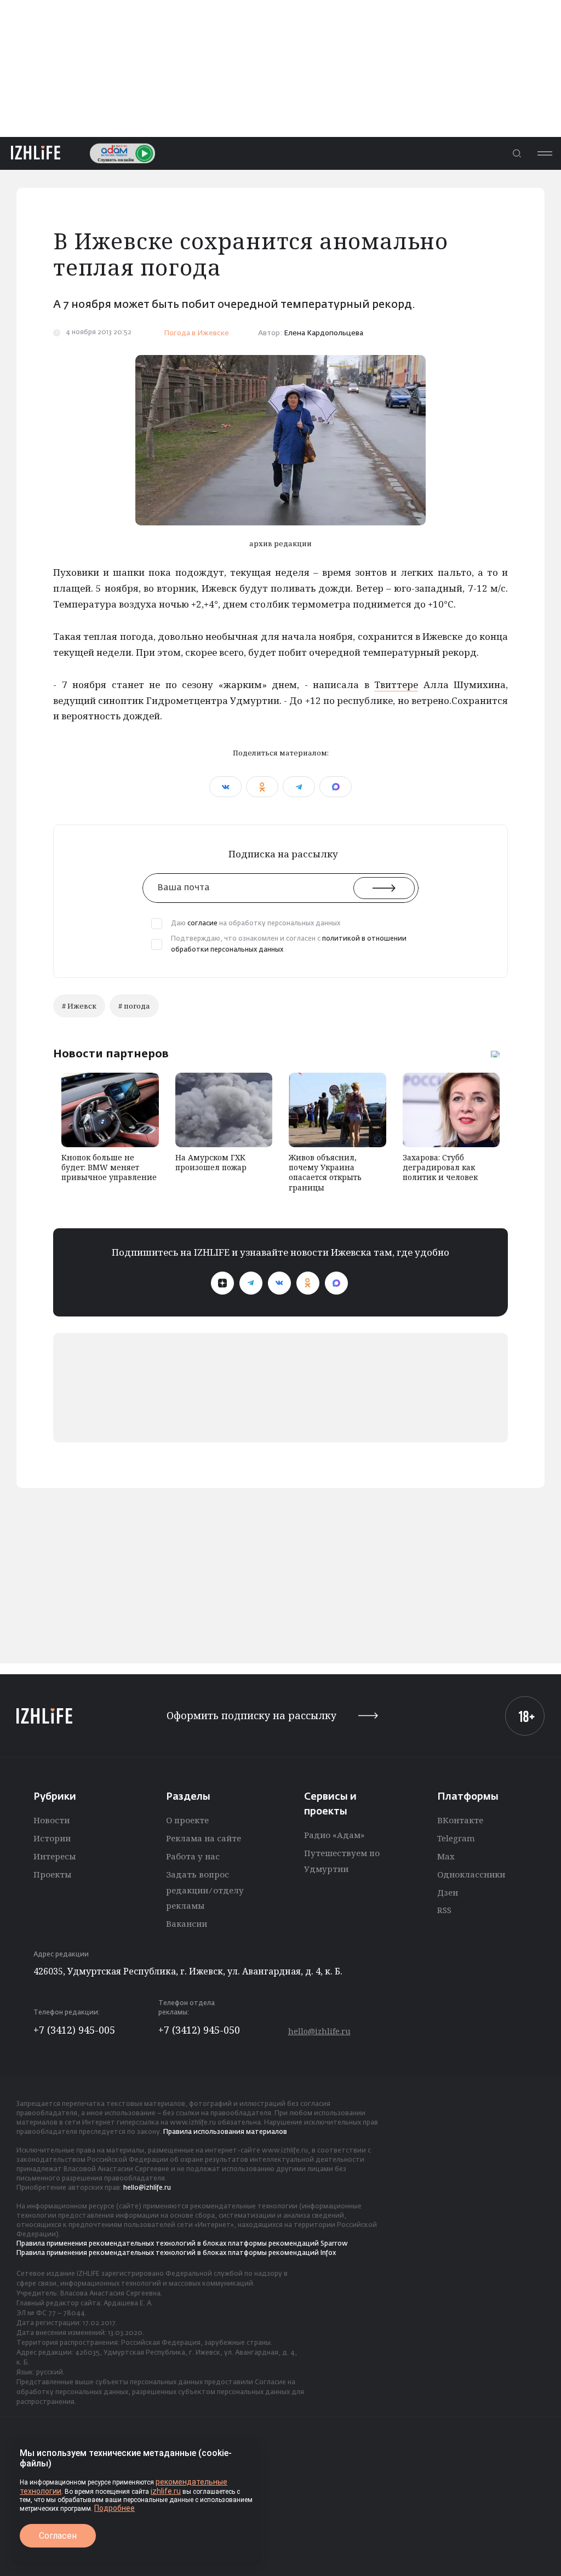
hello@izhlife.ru (319, 2031)
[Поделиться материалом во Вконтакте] (225, 787)
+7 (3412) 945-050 (199, 2030)
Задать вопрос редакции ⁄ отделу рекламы (205, 1890)
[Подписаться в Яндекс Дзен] (222, 1283)
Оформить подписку (251, 1716)
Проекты (52, 1874)
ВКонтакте (460, 1820)
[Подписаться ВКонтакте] (279, 1283)
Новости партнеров (111, 1054)
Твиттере (396, 685)
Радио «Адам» (334, 1835)
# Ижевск (79, 1006)
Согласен (58, 2536)
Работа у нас (193, 1856)
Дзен (448, 1892)
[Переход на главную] (36, 153)
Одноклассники (471, 1874)
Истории (52, 1838)
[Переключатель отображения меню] (545, 153)
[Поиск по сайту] (517, 153)
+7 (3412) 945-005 (74, 2030)
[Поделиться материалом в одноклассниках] (262, 787)
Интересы (55, 1856)
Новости (51, 1820)
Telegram (456, 1838)
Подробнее (115, 2508)
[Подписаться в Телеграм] (251, 1283)
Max (446, 1856)
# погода (134, 1006)
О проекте (187, 1820)
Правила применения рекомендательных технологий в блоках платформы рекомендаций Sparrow (182, 2244)
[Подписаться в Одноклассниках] (308, 1283)
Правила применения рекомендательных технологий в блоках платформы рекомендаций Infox (176, 2253)
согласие (202, 924)
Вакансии (187, 1924)
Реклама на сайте (204, 1838)
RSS (444, 1910)
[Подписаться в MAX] (336, 1283)
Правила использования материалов (225, 2132)
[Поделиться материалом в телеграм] (299, 787)
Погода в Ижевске (196, 333)
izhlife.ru (166, 2491)
